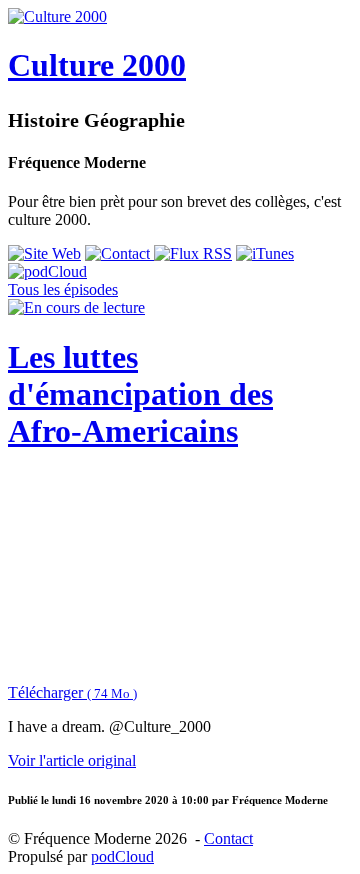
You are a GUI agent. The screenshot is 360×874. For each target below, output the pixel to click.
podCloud (122, 856)
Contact (228, 838)
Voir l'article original (72, 760)
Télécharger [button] (72, 692)
